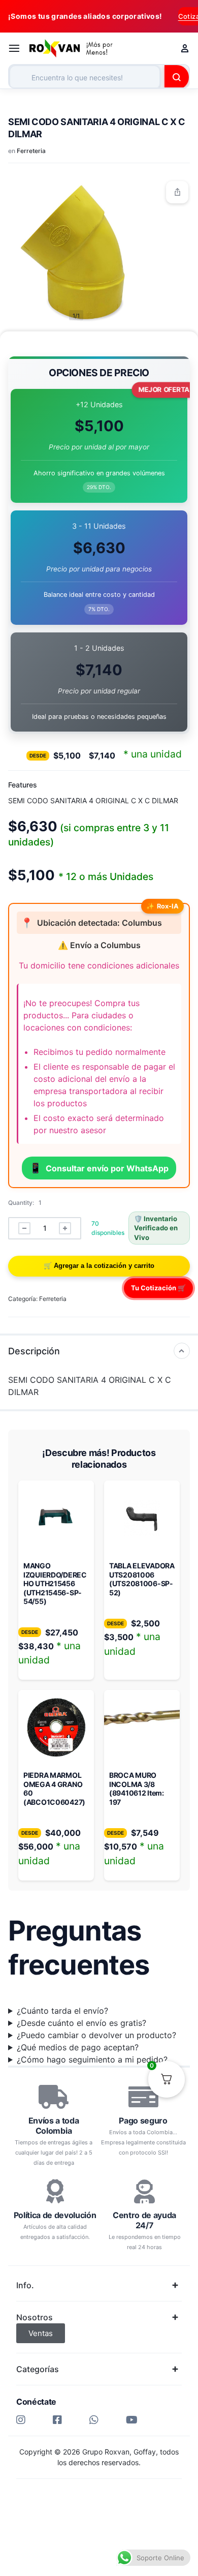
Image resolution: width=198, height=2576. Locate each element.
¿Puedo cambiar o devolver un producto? (96, 2035)
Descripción (34, 1351)
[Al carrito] (99, 1266)
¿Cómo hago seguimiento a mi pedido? (92, 2059)
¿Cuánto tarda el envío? (62, 2011)
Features (23, 785)
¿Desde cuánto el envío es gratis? (81, 2023)
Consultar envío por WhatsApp (99, 1168)
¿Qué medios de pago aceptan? (78, 2047)
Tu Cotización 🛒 (158, 1288)
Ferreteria (31, 151)
